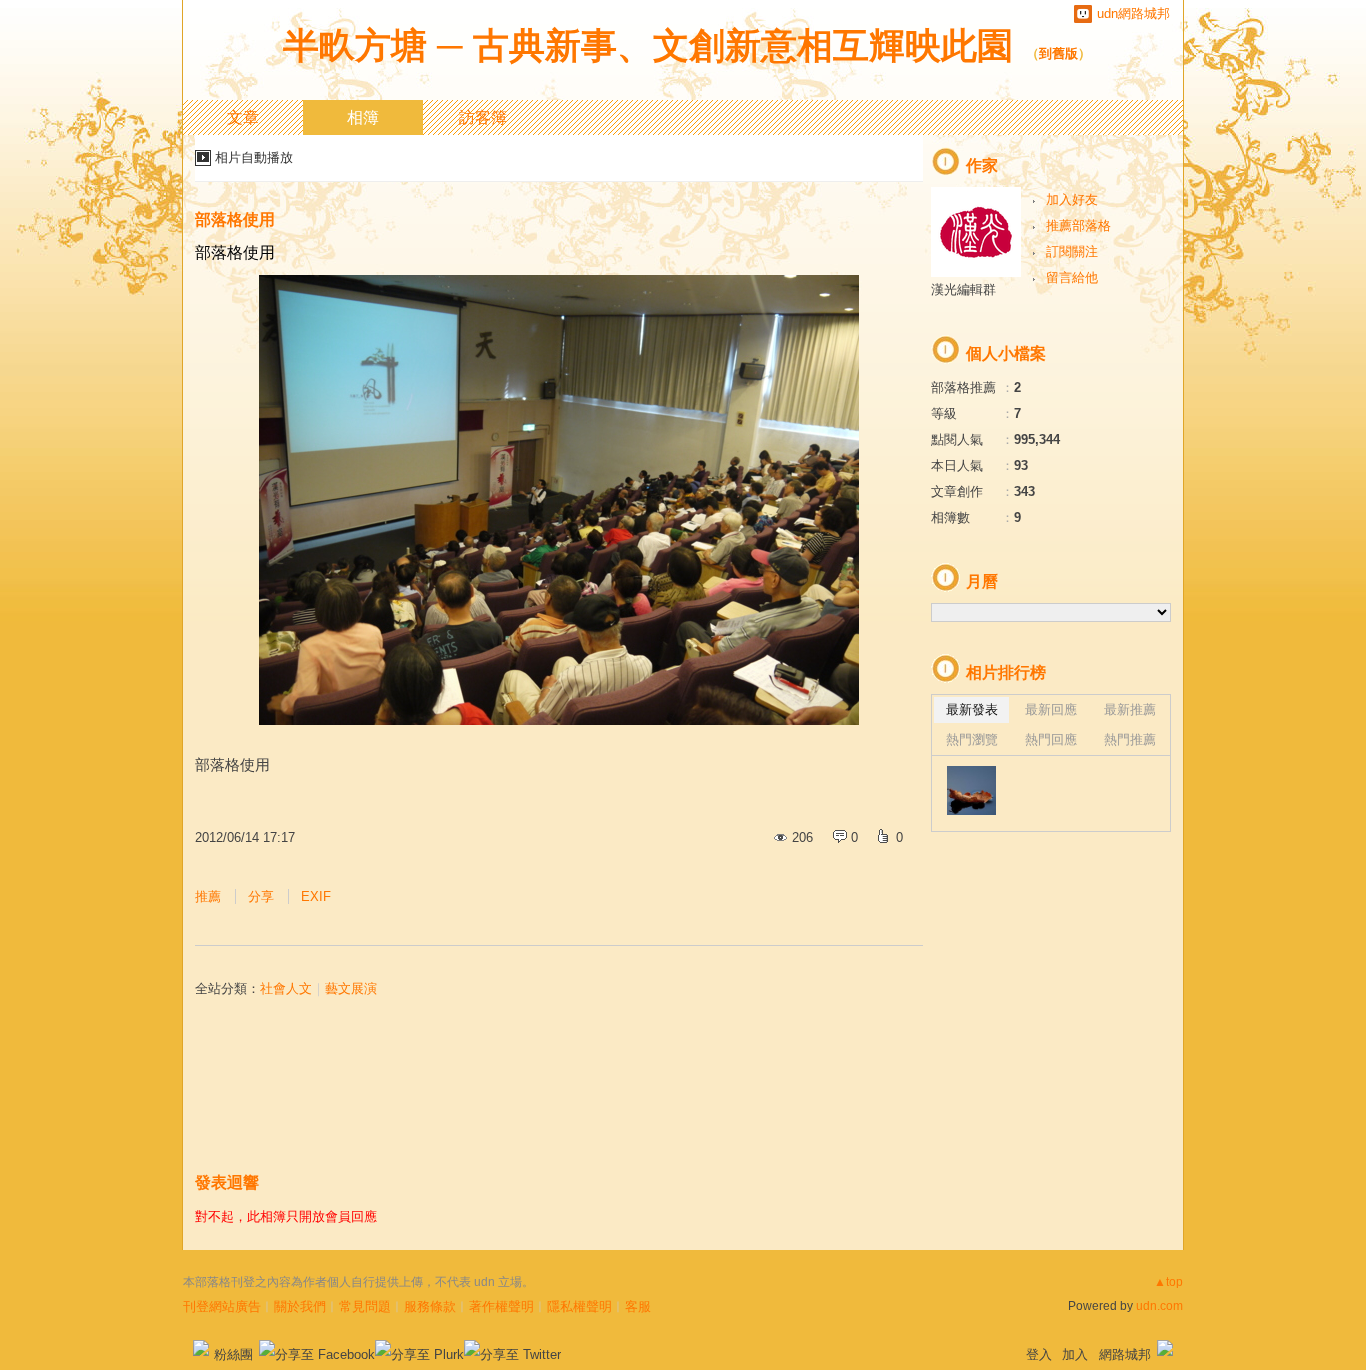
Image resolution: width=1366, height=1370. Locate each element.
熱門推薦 (1130, 739)
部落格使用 (235, 219)
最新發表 (972, 709)
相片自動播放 (254, 157)
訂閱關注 (1072, 251)
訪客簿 (483, 117)
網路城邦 (1125, 1354)
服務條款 (430, 1306)
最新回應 (1051, 709)
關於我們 (300, 1306)
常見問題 (365, 1306)
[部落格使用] (971, 790)
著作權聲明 (501, 1306)
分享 (261, 896)
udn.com (1159, 1306)
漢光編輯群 (963, 289)
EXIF (316, 896)
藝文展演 (351, 988)
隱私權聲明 (579, 1306)
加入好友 (1072, 199)
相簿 (363, 117)
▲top (1168, 1282)
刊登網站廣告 (222, 1306)
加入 (1075, 1354)
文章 (243, 117)
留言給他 (1072, 277)
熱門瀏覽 (972, 739)
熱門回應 (1051, 739)
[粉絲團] (201, 1348)
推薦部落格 (1078, 225)
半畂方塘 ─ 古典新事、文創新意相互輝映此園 (648, 45)
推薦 (208, 896)
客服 (638, 1306)
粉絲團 (233, 1354)
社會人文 (286, 988)
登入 (1039, 1354)
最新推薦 (1130, 709)
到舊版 (1058, 53)
